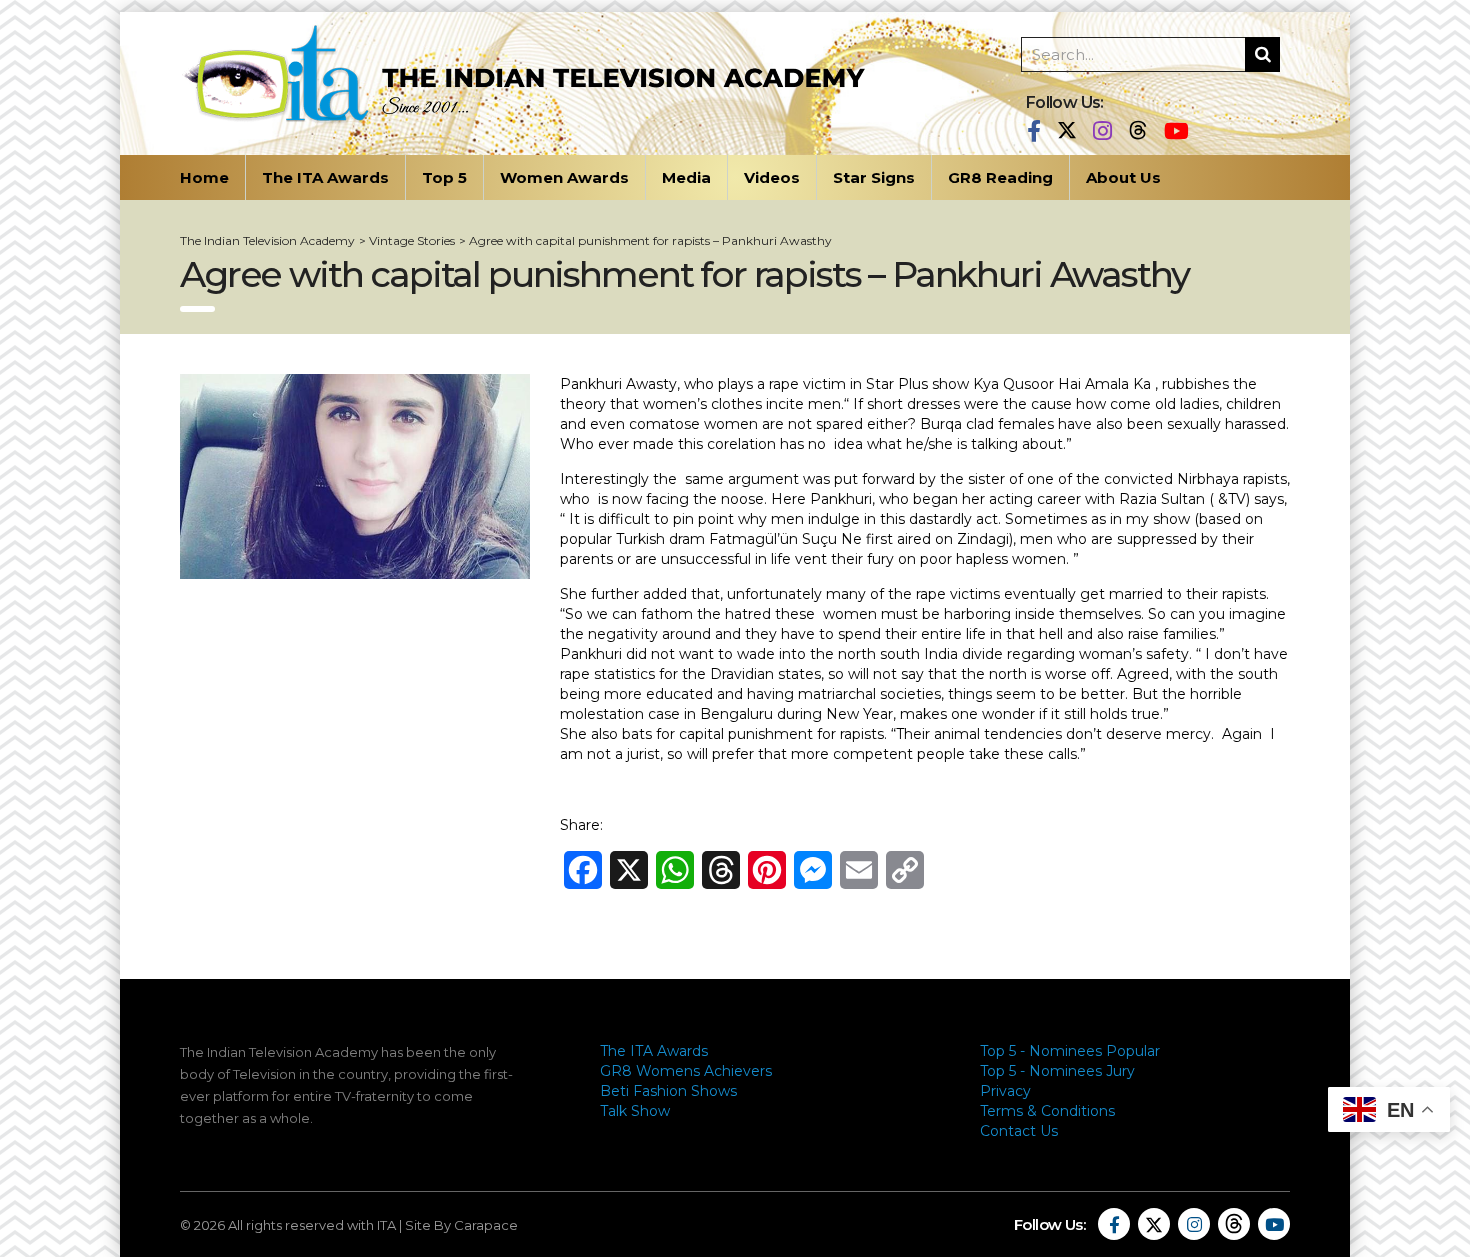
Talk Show (635, 1111)
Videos (772, 177)
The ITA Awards (325, 177)
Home (204, 177)
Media (686, 177)
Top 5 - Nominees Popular (1070, 1051)
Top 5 (444, 177)
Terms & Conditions (1047, 1111)
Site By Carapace (461, 1225)
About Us (1123, 177)
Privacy (1005, 1091)
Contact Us (1019, 1131)
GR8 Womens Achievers (686, 1071)
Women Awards (564, 177)
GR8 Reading (1000, 177)
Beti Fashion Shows (668, 1091)
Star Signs (874, 177)
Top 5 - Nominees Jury (1057, 1071)
